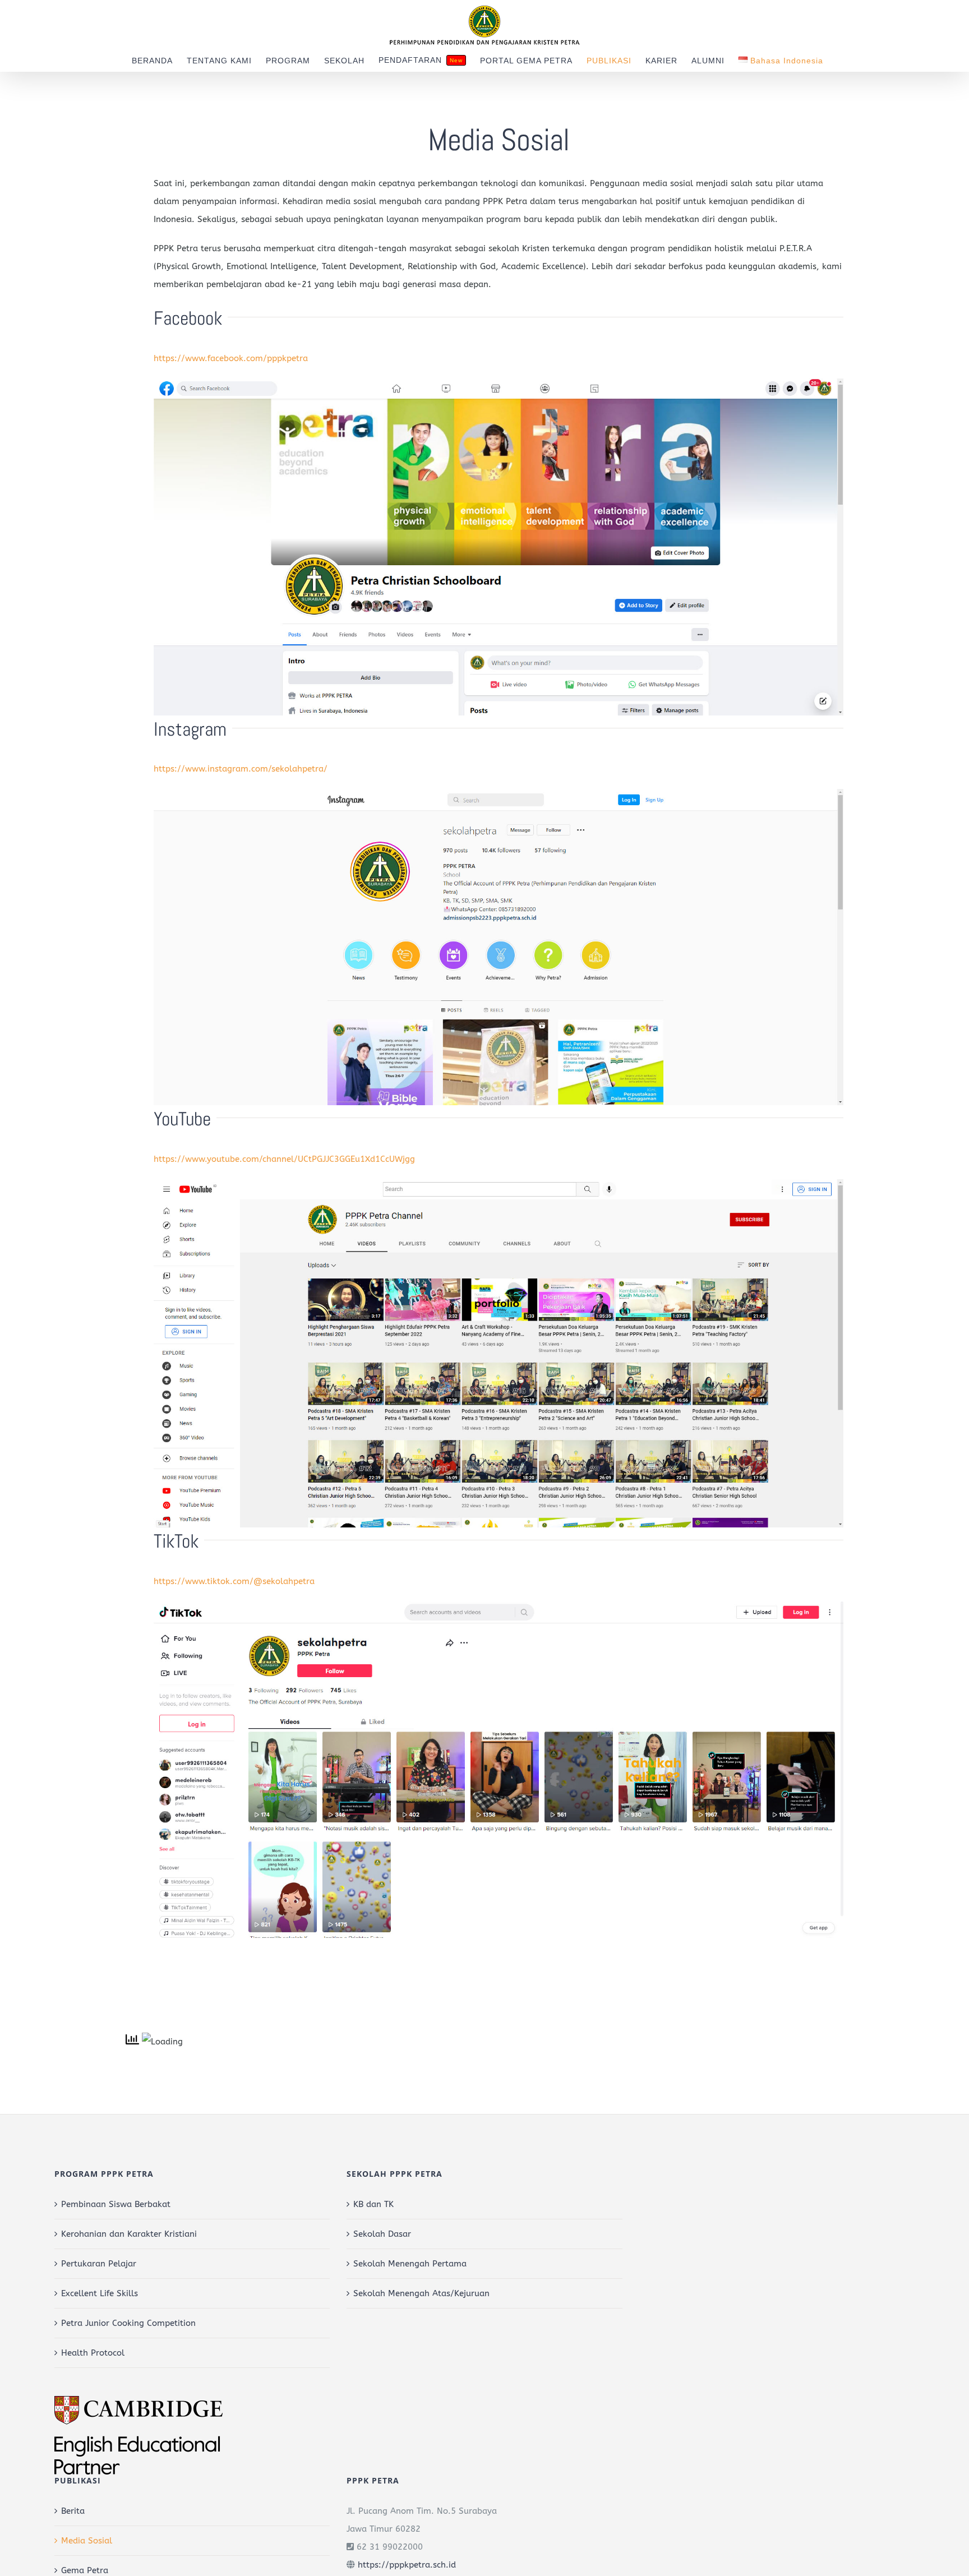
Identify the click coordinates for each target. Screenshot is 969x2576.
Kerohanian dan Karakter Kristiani (129, 2234)
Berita (73, 2511)
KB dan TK (373, 2204)
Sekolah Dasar (382, 2234)
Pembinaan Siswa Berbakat (116, 2204)
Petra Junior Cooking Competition (128, 2323)
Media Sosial (87, 2541)
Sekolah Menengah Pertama (410, 2264)
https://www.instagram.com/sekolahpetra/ (241, 769)
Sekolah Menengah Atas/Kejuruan (421, 2293)
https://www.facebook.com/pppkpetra (231, 358)
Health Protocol (93, 2353)
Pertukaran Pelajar (99, 2264)
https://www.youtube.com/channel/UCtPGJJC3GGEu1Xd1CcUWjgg (284, 1159)
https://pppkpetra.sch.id (407, 2565)
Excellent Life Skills (100, 2293)
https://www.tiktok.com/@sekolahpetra (234, 1581)
